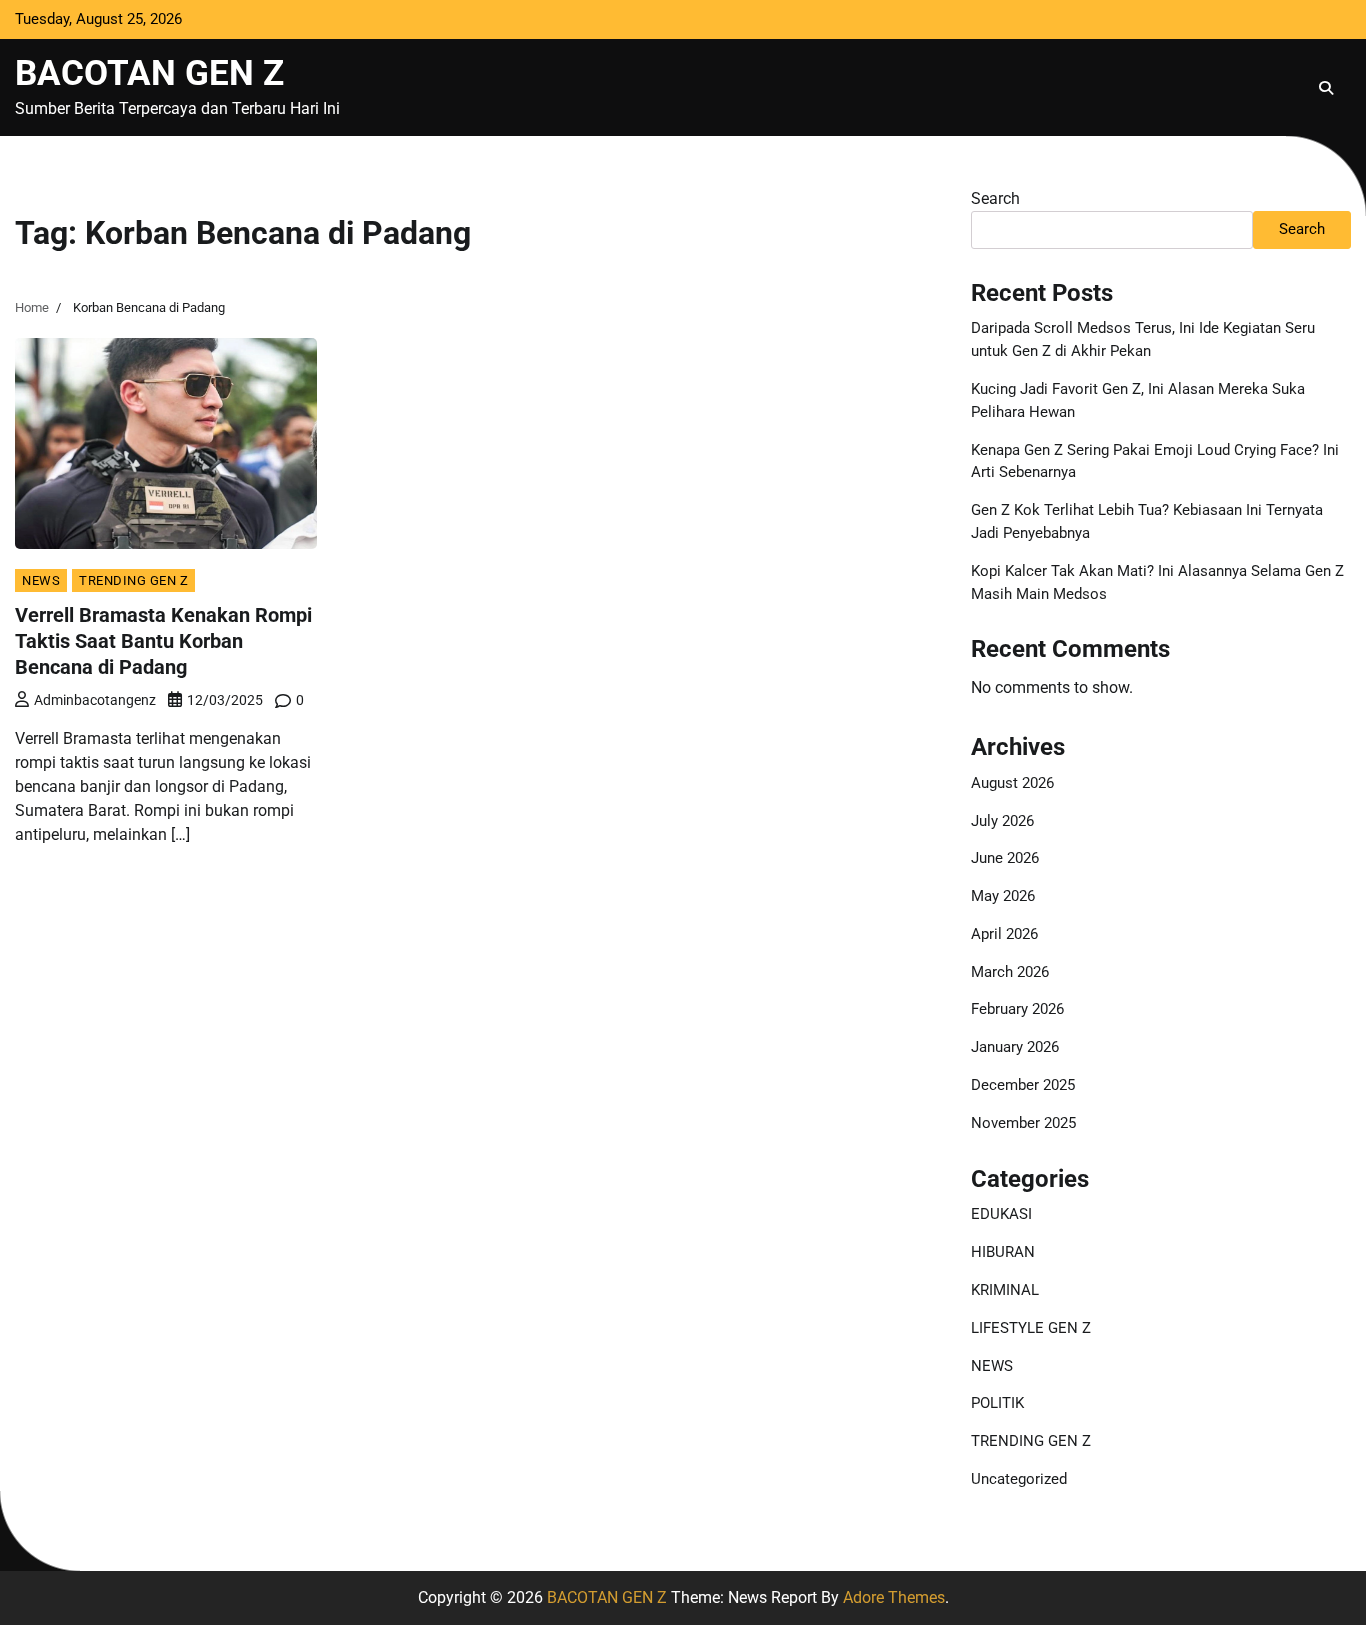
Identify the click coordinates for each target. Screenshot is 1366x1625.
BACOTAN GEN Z (149, 73)
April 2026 (1004, 934)
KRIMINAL (1005, 1290)
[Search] (1326, 88)
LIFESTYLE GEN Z (1031, 1328)
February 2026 (1017, 1009)
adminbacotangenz (95, 700)
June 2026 (1005, 858)
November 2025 (1023, 1123)
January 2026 (1015, 1047)
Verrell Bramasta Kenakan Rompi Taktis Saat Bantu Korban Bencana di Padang (163, 641)
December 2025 (1023, 1085)
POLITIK (997, 1403)
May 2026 (1003, 896)
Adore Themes (894, 1597)
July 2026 (1002, 821)
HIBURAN (1003, 1252)
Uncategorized (1019, 1479)
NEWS (41, 580)
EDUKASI (1001, 1214)
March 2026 (1010, 972)
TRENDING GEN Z (133, 580)
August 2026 (1012, 783)
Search (995, 198)
